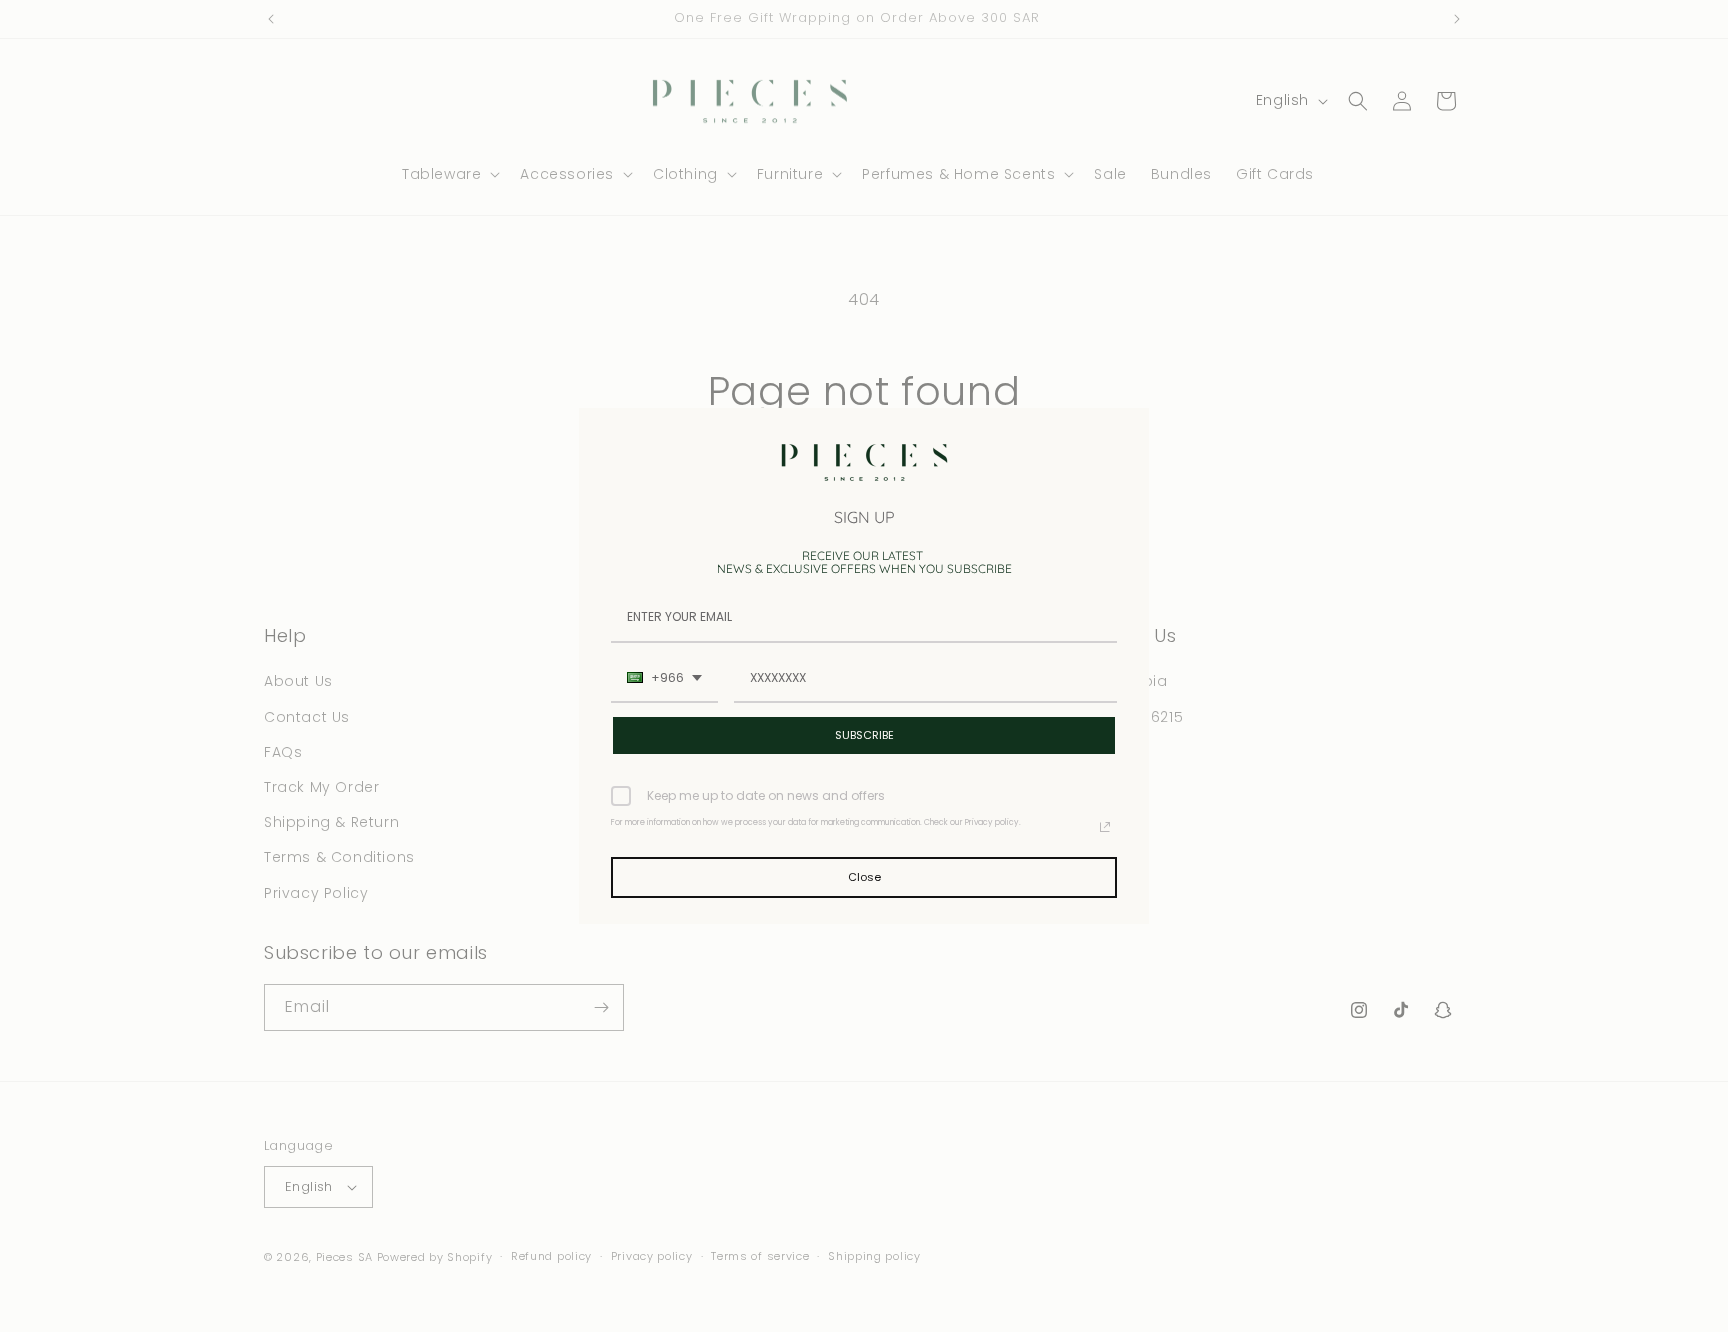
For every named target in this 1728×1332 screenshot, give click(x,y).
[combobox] (664, 679)
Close (864, 877)
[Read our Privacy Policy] (1105, 827)
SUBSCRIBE (864, 735)
